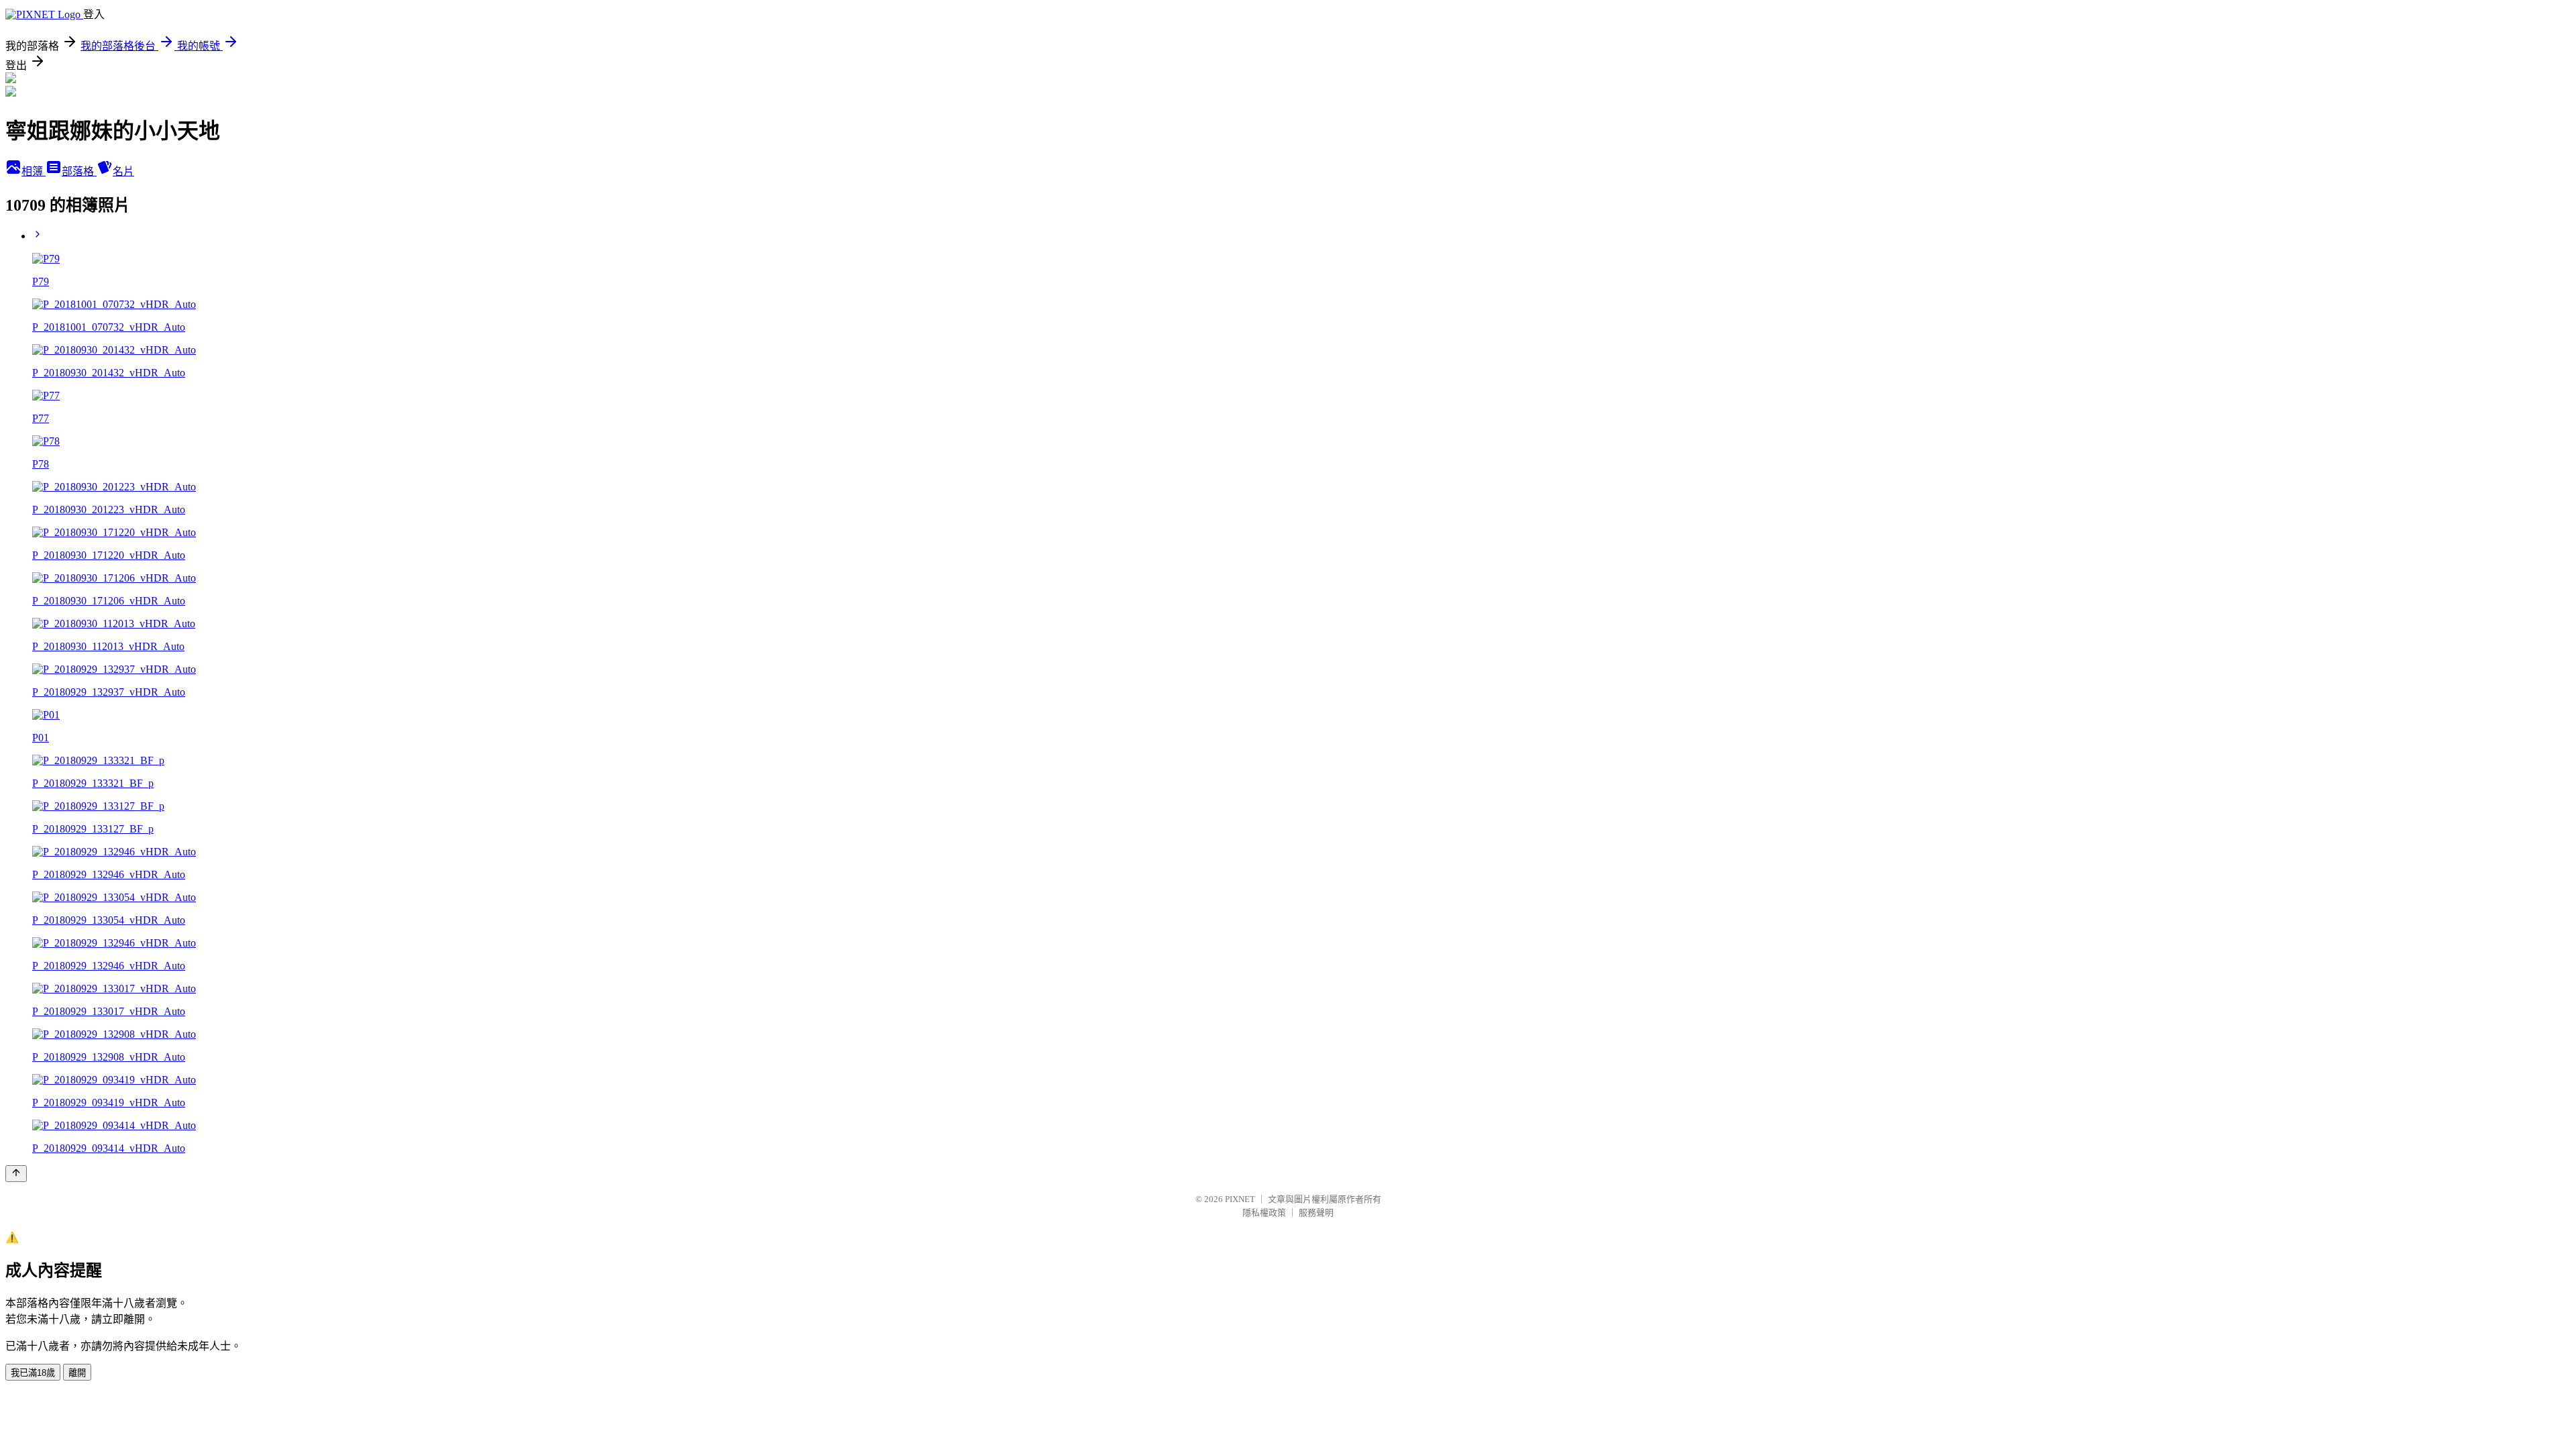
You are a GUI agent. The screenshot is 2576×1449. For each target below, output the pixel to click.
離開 (77, 1373)
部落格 (79, 171)
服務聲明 (1316, 1213)
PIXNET (1240, 1199)
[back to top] (16, 1174)
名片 (123, 171)
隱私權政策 (1264, 1213)
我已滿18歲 (33, 1373)
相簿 (34, 171)
